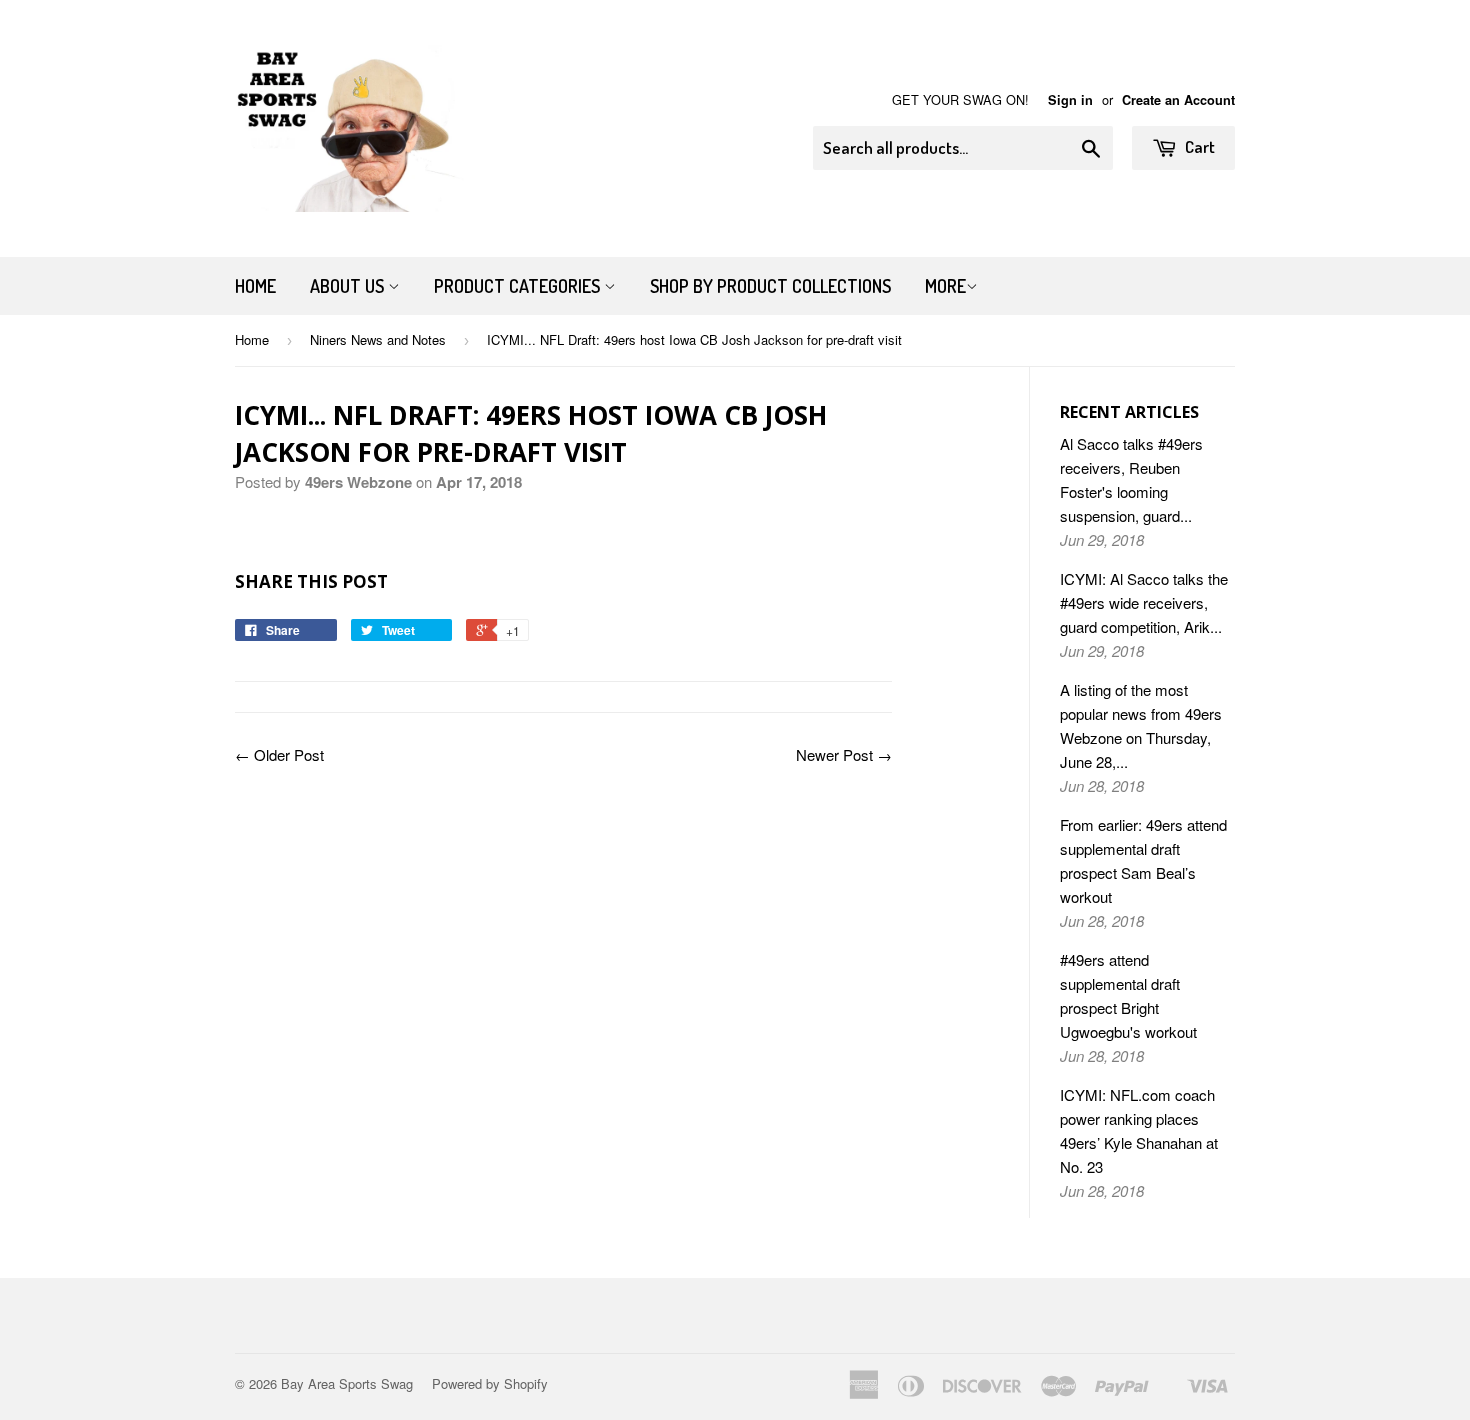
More (945, 286)
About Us (349, 286)
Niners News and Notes (378, 339)
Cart (1198, 146)
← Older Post (279, 754)
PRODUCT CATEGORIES (519, 286)
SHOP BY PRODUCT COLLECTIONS (770, 286)
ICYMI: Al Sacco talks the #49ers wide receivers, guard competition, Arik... (1144, 602)
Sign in (1070, 100)
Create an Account (1178, 100)
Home (255, 286)
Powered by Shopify (490, 1383)
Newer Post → (844, 754)
